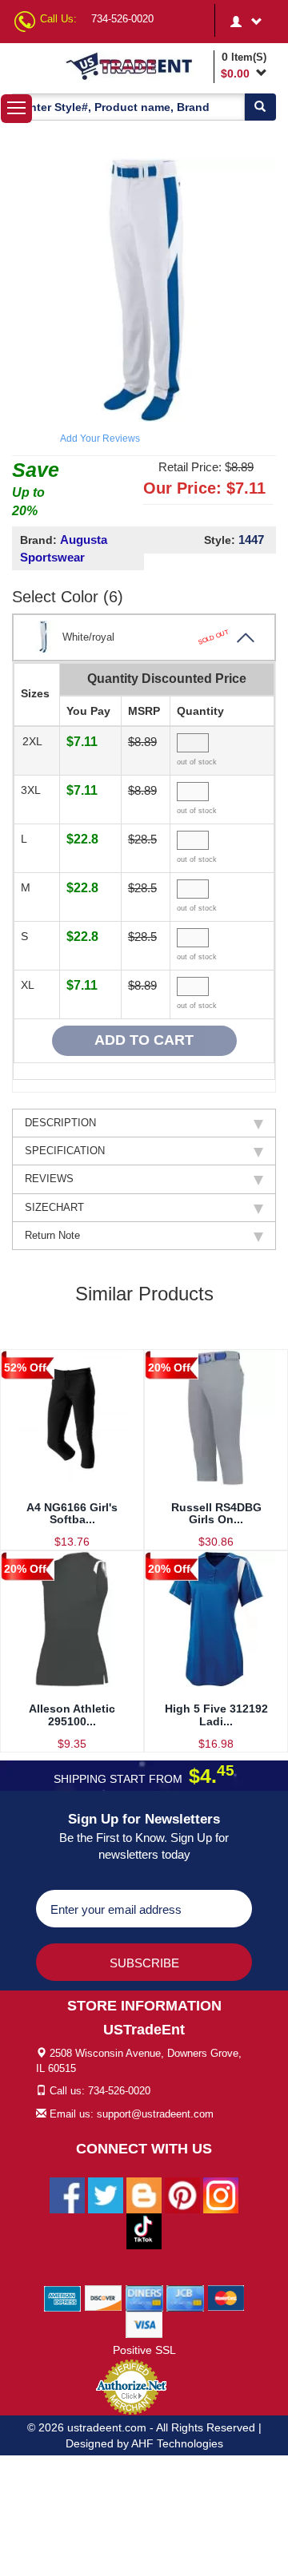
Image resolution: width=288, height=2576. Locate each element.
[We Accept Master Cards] (226, 2297)
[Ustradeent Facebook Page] (67, 2194)
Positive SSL (144, 2350)
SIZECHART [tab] (54, 1207)
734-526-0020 (122, 19)
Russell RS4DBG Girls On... (216, 1513)
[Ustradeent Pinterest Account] (182, 2194)
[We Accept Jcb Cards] (185, 2297)
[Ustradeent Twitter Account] (106, 2194)
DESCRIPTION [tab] (60, 1123)
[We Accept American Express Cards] (63, 2297)
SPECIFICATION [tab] (65, 1151)
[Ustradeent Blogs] (144, 2194)
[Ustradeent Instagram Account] (221, 2194)
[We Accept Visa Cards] (144, 2324)
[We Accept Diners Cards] (144, 2297)
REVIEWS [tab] (49, 1179)
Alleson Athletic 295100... (72, 1715)
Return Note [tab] (52, 1235)
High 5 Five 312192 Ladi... (216, 1715)
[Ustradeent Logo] (137, 65)
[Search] (260, 107)
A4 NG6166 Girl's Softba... (72, 1513)
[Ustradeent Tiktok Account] (144, 2230)
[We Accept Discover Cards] (104, 2297)
